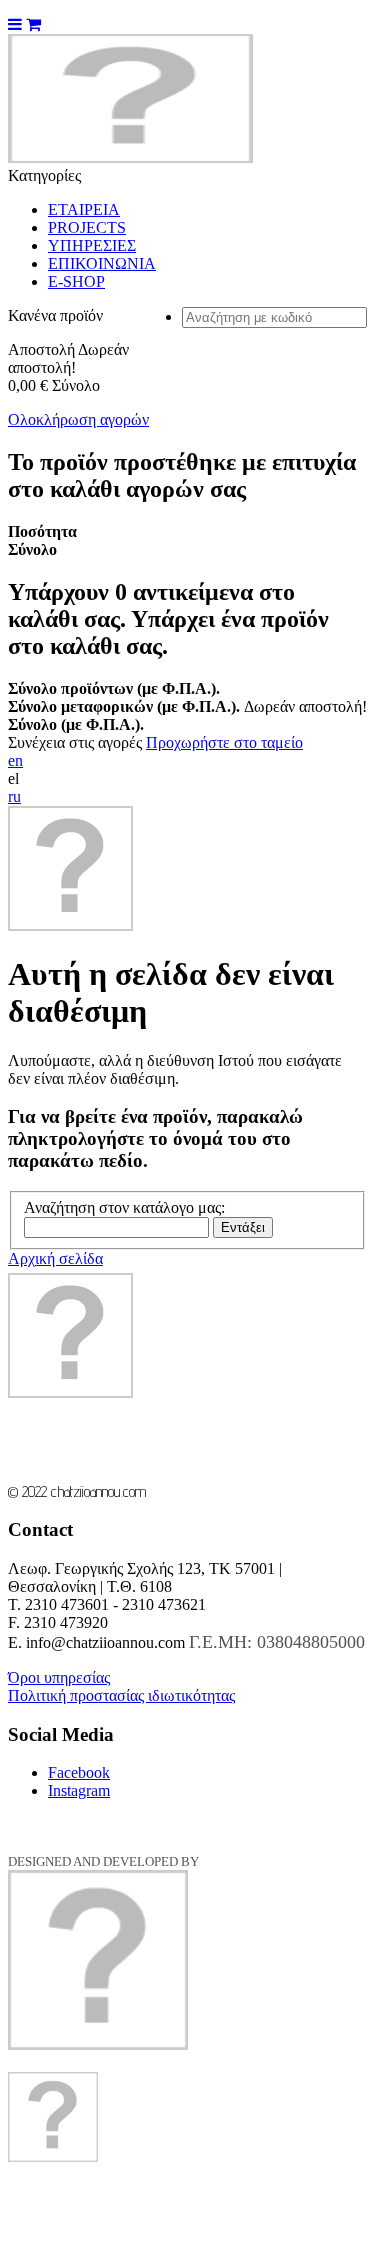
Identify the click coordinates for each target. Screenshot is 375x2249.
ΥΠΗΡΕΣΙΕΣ (92, 245)
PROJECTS (87, 227)
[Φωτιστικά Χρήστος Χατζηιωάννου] (130, 157)
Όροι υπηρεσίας (59, 1677)
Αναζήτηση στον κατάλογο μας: (124, 1207)
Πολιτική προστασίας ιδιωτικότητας (121, 1695)
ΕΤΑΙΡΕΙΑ (84, 209)
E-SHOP (76, 281)
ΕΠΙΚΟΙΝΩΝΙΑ (102, 263)
